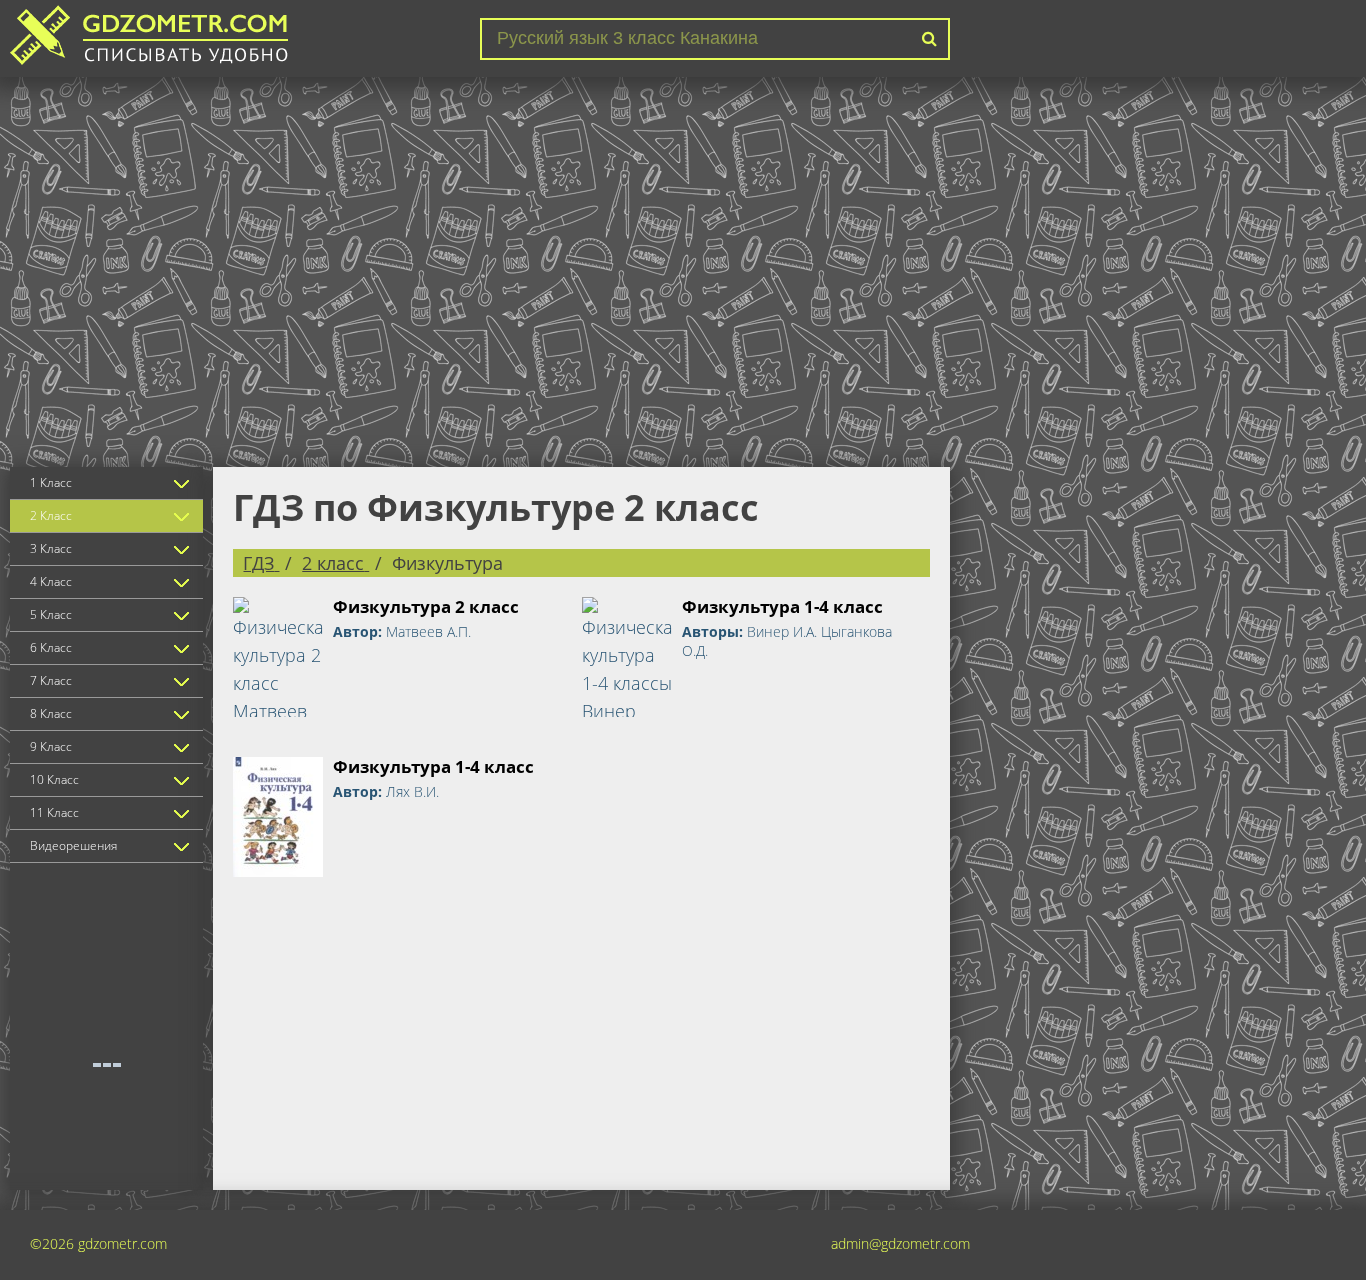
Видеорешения (73, 845)
